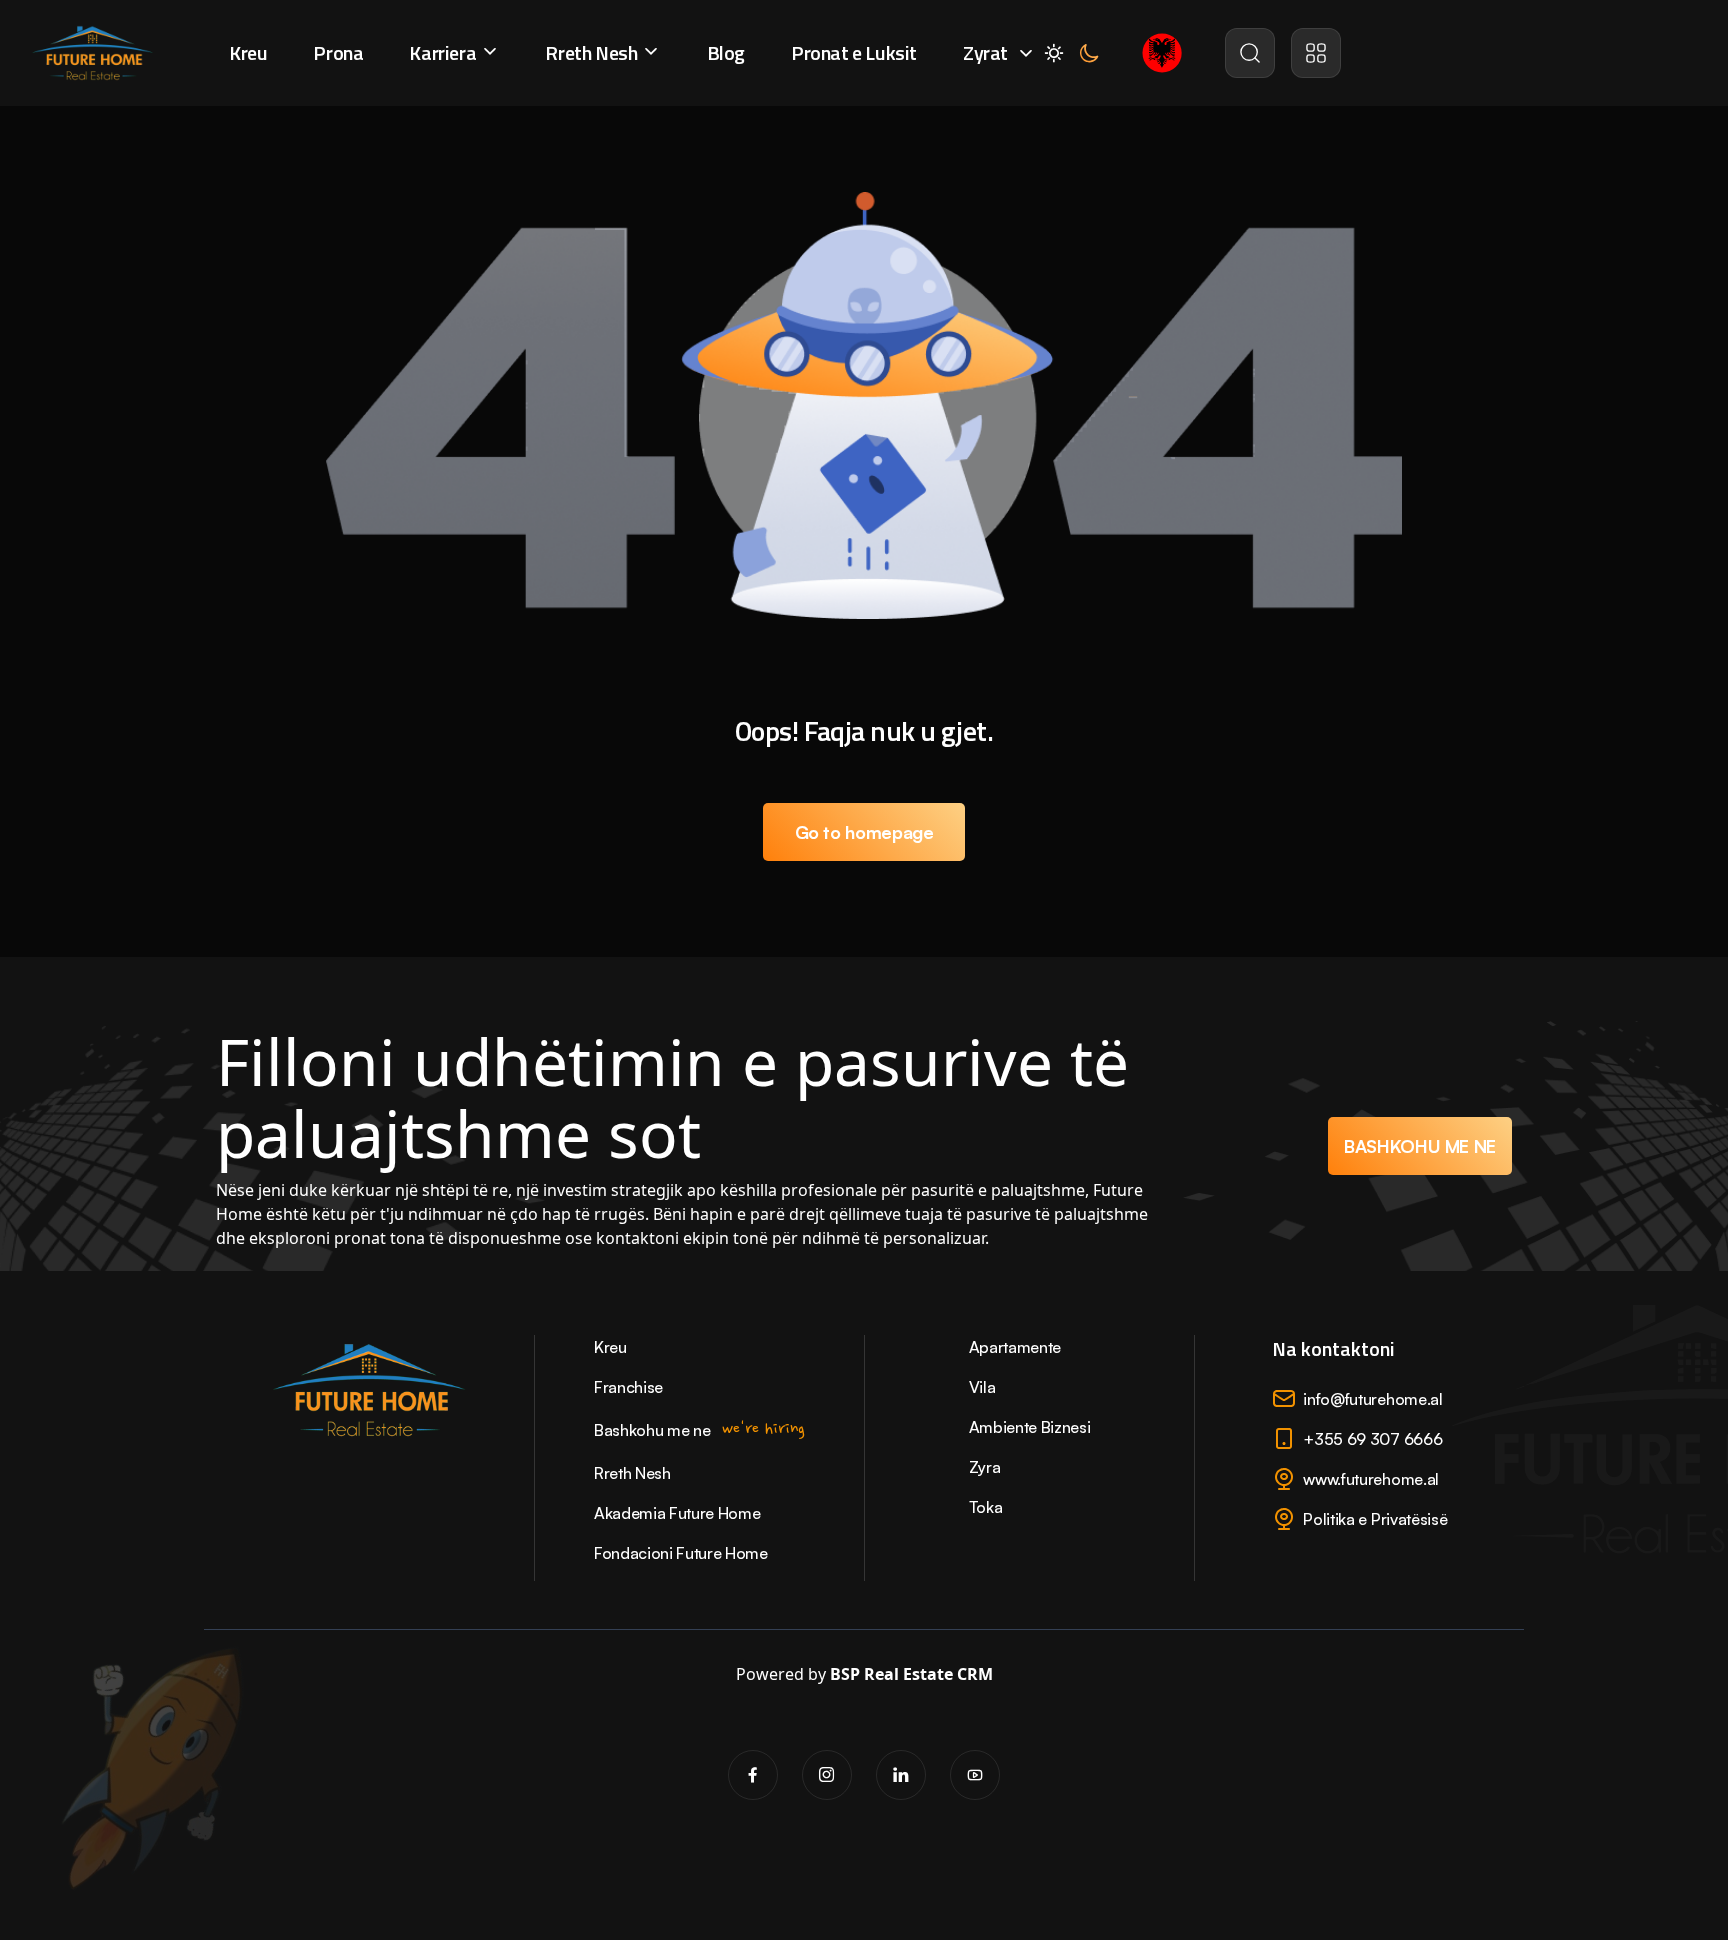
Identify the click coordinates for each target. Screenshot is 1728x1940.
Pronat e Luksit (854, 52)
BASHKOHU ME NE (1420, 1146)
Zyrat (985, 52)
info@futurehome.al (1372, 1399)
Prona (338, 52)
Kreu (248, 52)
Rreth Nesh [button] (593, 52)
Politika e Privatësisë (1375, 1519)
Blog (726, 52)
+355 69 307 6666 (1372, 1439)
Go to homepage (864, 832)
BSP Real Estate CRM (911, 1674)
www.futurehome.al (1371, 1479)
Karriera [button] (444, 52)
